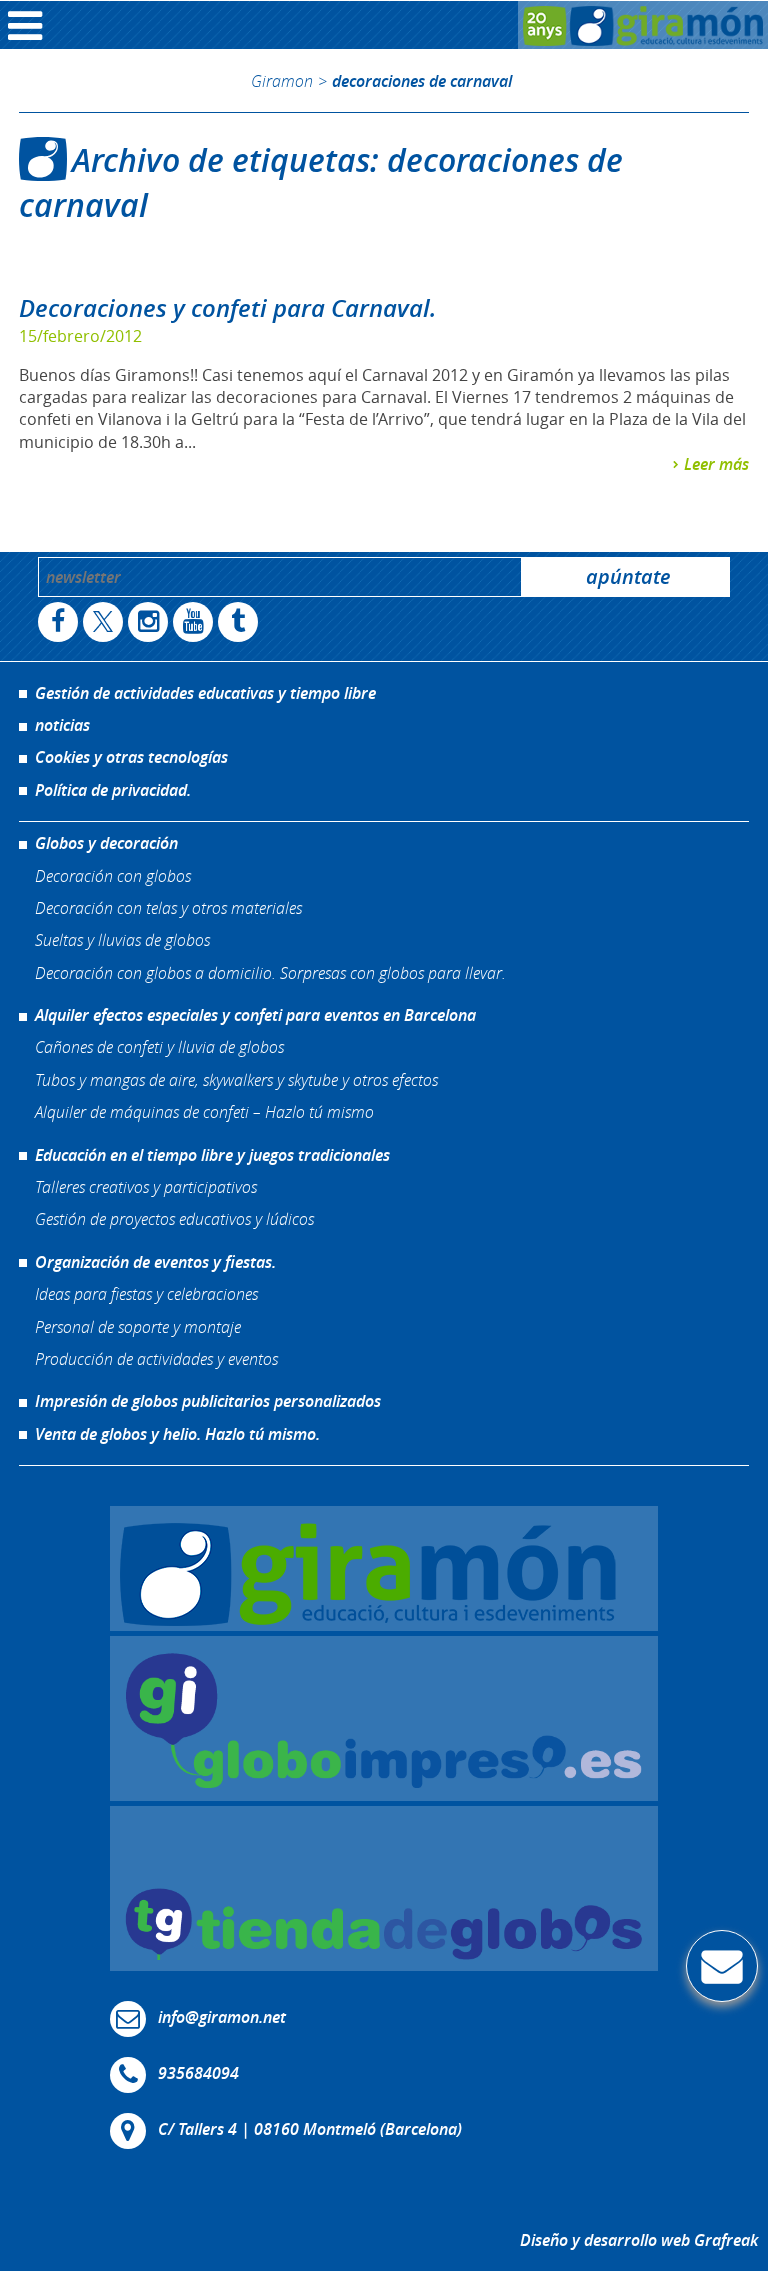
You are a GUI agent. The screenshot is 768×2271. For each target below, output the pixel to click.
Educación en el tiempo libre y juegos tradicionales (212, 1155)
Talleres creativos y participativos (146, 1186)
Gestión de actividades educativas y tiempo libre (205, 693)
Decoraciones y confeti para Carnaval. (227, 308)
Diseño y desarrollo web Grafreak (639, 2240)
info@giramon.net (222, 2017)
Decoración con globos (113, 875)
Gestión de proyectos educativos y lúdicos (174, 1218)
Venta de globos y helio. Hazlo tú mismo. (177, 1434)
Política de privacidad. (113, 790)
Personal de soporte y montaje (138, 1326)
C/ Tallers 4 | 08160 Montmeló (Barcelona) (310, 2129)
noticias (62, 725)
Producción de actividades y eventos (156, 1358)
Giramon (282, 80)
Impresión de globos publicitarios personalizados (208, 1401)
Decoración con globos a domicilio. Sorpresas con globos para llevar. (270, 972)
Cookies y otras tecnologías (131, 757)
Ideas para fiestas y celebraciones (146, 1293)
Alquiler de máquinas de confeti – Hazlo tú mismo (204, 1111)
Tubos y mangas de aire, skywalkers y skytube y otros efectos (236, 1079)
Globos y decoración (106, 843)
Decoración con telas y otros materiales (168, 907)
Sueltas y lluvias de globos (122, 939)
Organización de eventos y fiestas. (155, 1262)
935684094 (198, 2073)
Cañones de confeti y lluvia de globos (159, 1046)
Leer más (716, 464)
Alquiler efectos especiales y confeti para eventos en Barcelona (255, 1015)
